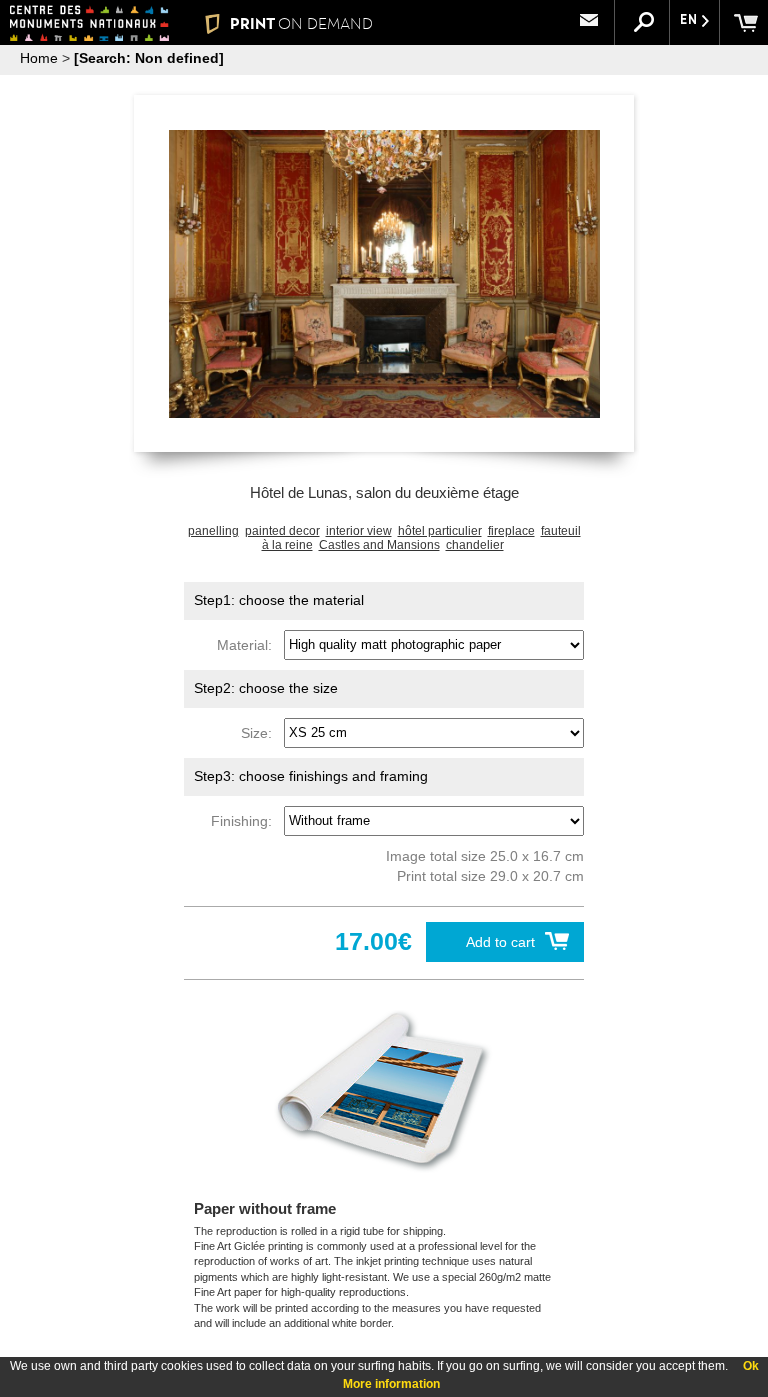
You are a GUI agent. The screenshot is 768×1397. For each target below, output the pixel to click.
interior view (359, 531)
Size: (260, 732)
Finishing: (245, 820)
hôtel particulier (440, 531)
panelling (213, 531)
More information (391, 1384)
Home (39, 58)
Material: (248, 644)
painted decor (282, 531)
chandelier (475, 545)
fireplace (511, 531)
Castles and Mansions (379, 545)
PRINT (301, 23)
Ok (751, 1366)
